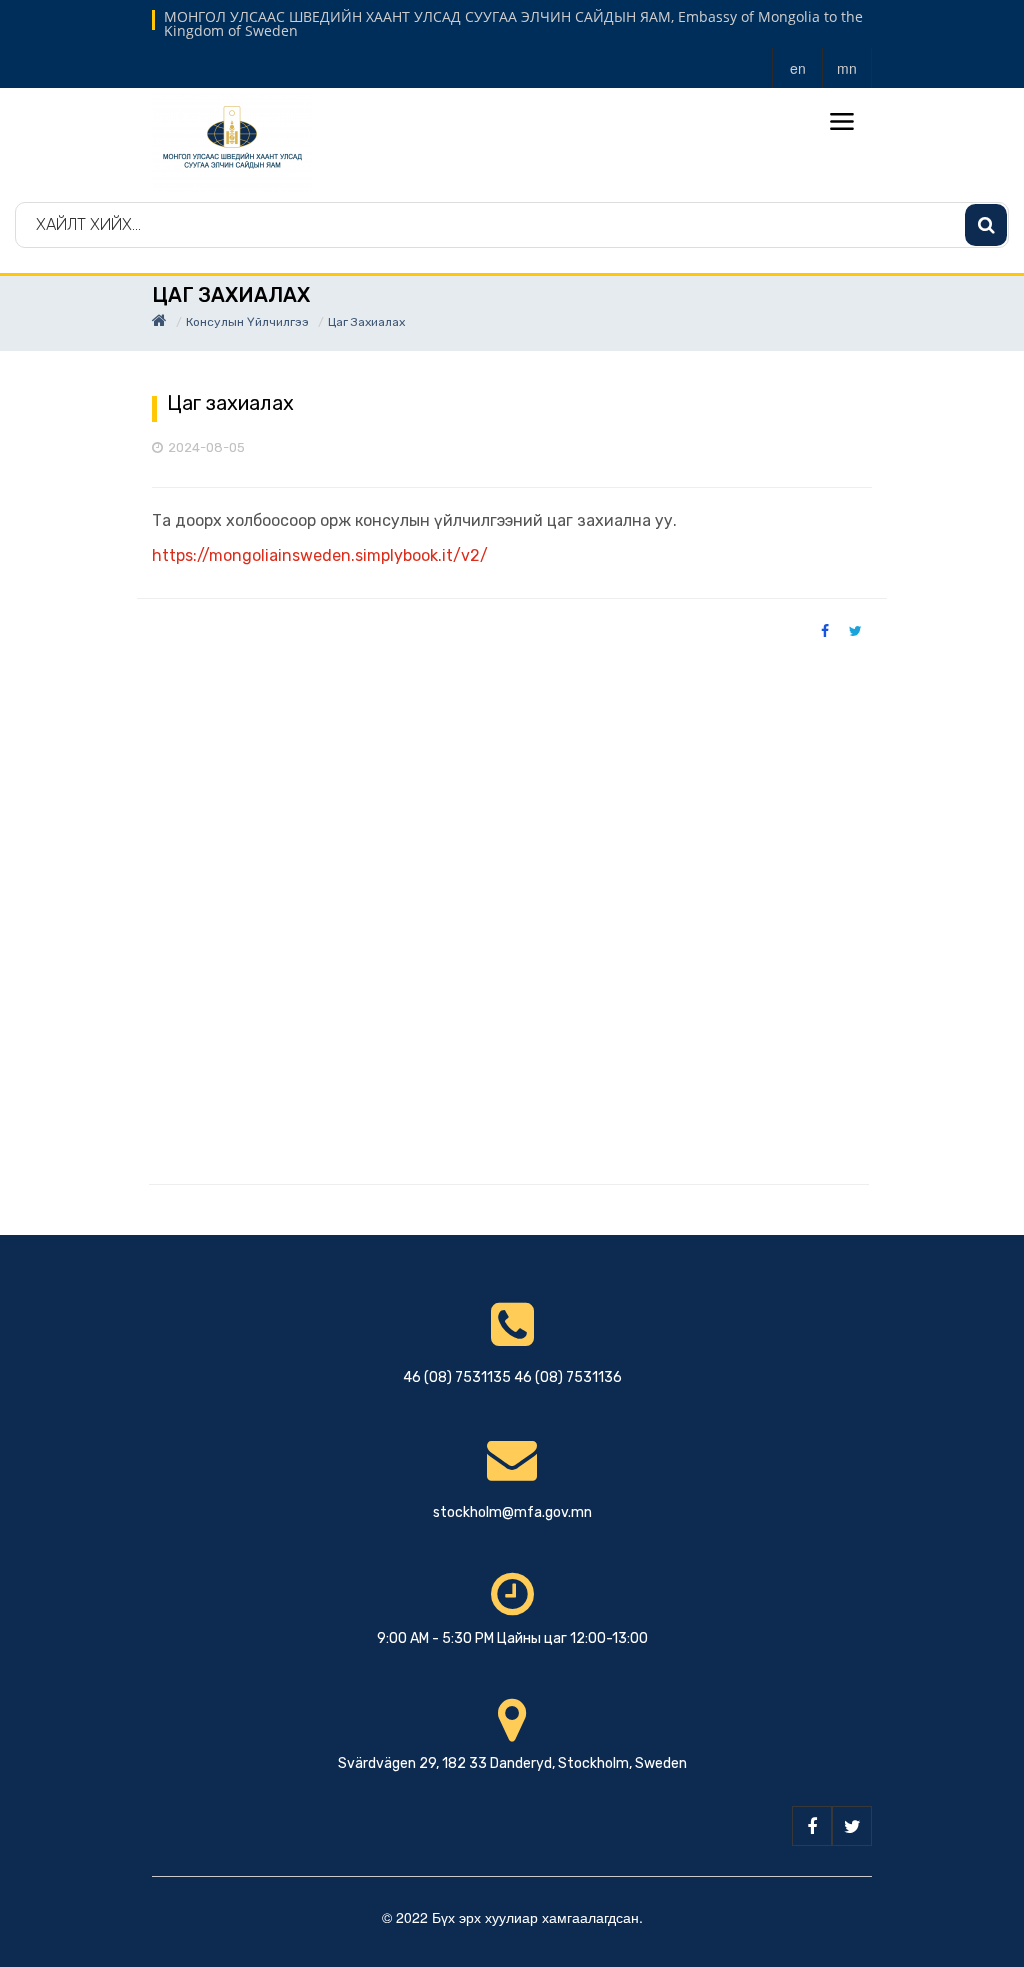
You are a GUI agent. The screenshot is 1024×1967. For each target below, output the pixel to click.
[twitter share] (855, 630)
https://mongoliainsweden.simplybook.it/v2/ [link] (320, 555)
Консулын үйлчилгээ (247, 322)
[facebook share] (825, 630)
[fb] (812, 1826)
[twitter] (852, 1826)
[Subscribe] (986, 225)
